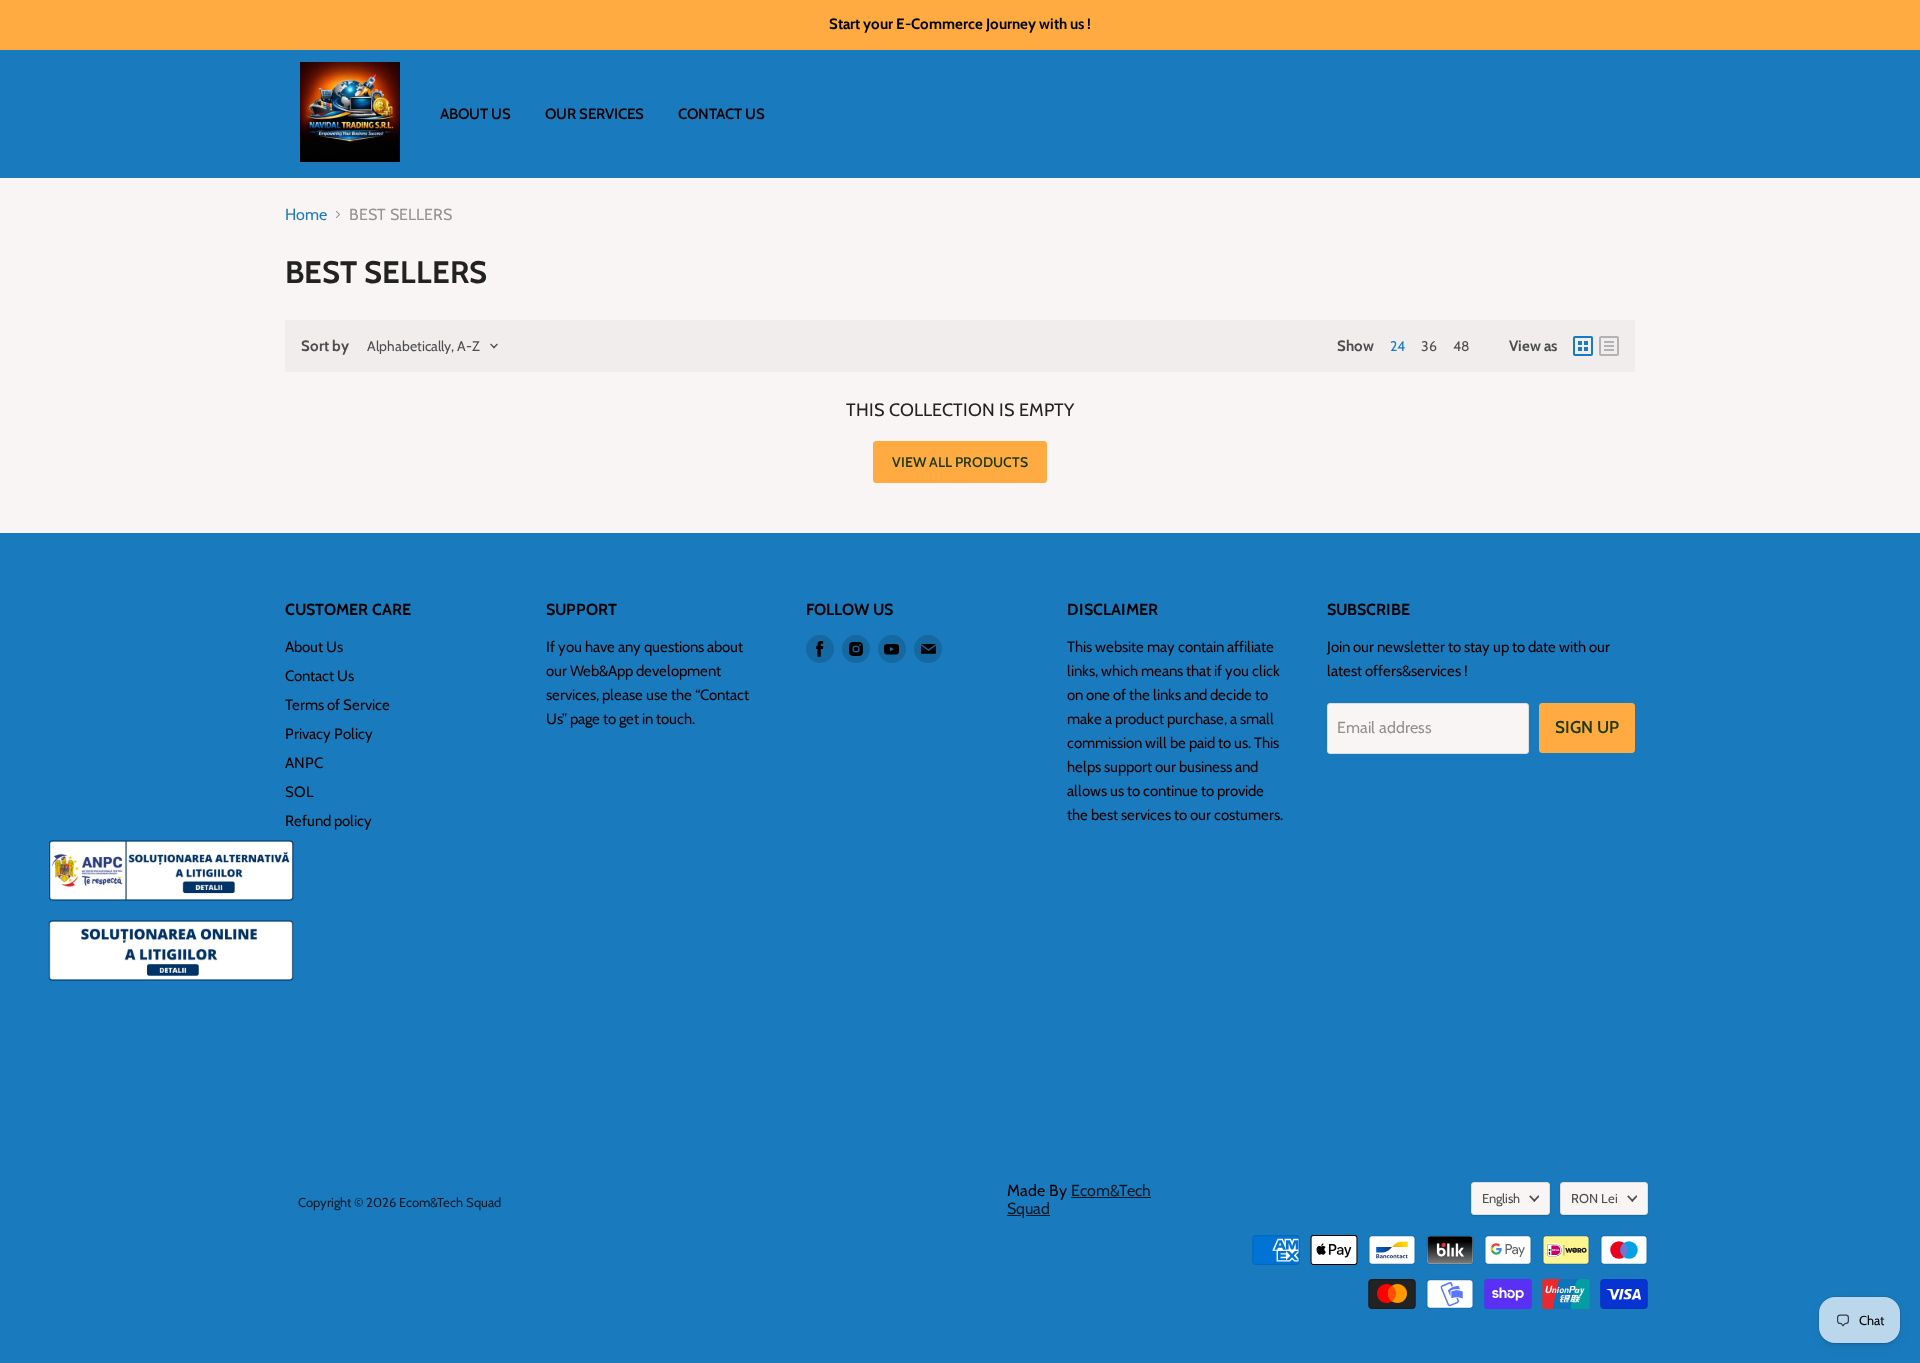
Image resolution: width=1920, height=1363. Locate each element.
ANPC (304, 763)
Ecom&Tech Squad (1079, 1199)
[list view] (1609, 346)
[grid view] (1583, 346)
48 (1461, 346)
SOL (299, 792)
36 (1429, 346)
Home (306, 215)
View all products (960, 462)
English (1501, 1198)
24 (1397, 346)
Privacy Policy (329, 734)
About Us (314, 647)
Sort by (325, 346)
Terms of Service (337, 705)
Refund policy (328, 821)
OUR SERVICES (594, 114)
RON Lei (1594, 1198)
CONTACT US (721, 114)
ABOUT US (475, 114)
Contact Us (319, 676)
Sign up (1587, 727)
